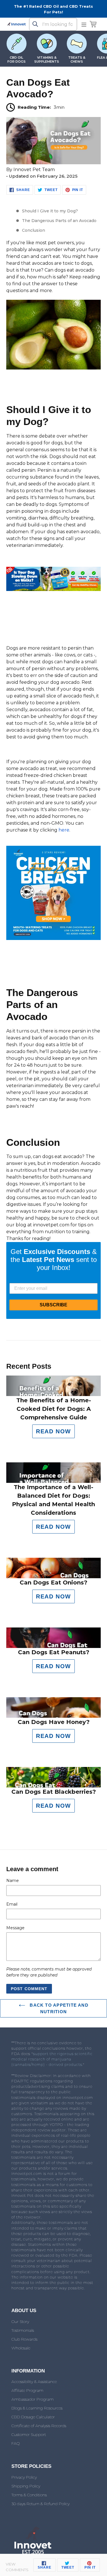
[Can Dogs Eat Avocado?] (53, 163)
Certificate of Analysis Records (39, 2426)
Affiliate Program (27, 2390)
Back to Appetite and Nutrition (58, 2008)
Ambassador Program (33, 2399)
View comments (17, 2567)
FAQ (16, 2443)
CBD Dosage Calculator (33, 2417)
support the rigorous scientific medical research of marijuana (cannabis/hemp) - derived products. (52, 2059)
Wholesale (21, 2348)
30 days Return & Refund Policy (41, 2504)
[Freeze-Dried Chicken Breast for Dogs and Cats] (53, 938)
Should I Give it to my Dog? (50, 211)
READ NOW (53, 1431)
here (64, 830)
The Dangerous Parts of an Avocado (59, 221)
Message (15, 1928)
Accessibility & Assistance (34, 2382)
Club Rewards (24, 2339)
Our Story (20, 2322)
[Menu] (84, 24)
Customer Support (29, 2435)
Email (12, 1904)
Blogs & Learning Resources (37, 2408)
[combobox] (53, 24)
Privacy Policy (24, 2477)
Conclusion (34, 230)
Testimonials (23, 2330)
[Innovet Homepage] (17, 24)
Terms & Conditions (29, 2495)
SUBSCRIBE (53, 1305)
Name (13, 1881)
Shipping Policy (26, 2486)
